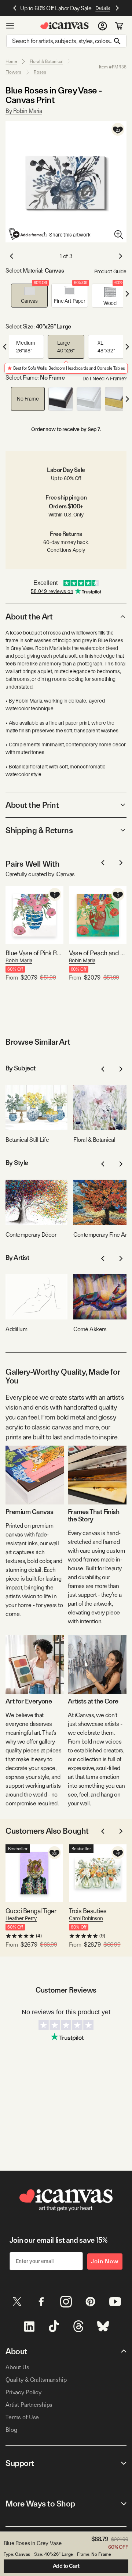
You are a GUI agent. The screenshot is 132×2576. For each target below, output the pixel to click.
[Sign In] (102, 26)
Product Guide (110, 271)
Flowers (13, 72)
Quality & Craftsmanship (36, 2380)
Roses (40, 72)
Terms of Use (22, 2417)
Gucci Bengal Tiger (31, 1911)
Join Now (105, 2261)
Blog (11, 2430)
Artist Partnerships (29, 2405)
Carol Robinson (86, 1918)
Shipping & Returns (39, 830)
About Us (17, 2367)
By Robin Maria (24, 111)
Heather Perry (21, 1918)
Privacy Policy (23, 2392)
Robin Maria (19, 960)
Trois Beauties (88, 1911)
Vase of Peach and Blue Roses (98, 953)
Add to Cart (66, 2566)
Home (11, 61)
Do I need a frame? (104, 379)
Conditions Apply (66, 550)
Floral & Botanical (46, 61)
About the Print (32, 805)
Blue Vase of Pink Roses (34, 953)
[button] (29, 296)
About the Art (29, 617)
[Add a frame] (26, 234)
